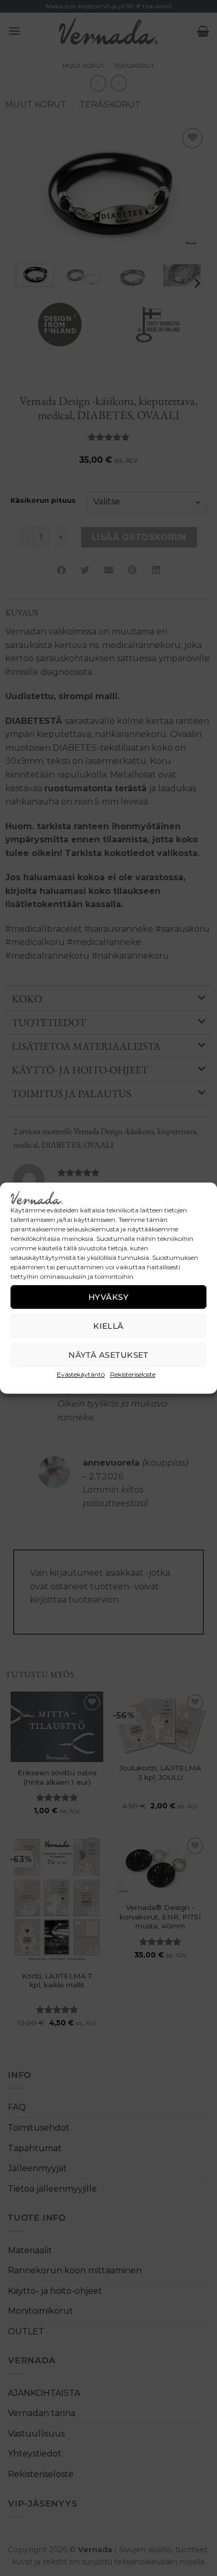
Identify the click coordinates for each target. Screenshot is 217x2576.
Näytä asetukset (108, 1355)
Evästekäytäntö (81, 1374)
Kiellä (108, 1326)
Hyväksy (108, 1297)
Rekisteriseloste (133, 1374)
